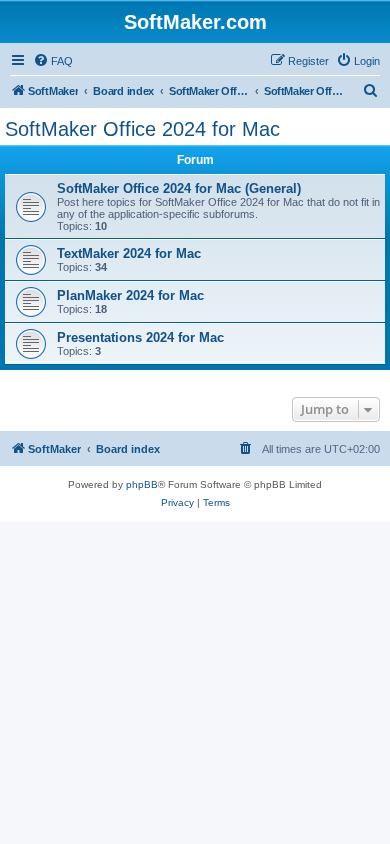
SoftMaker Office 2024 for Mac (142, 129)
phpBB (142, 484)
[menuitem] (53, 61)
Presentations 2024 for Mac (140, 337)
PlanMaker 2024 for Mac (130, 295)
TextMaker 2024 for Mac (129, 253)
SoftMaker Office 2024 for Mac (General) (179, 188)
